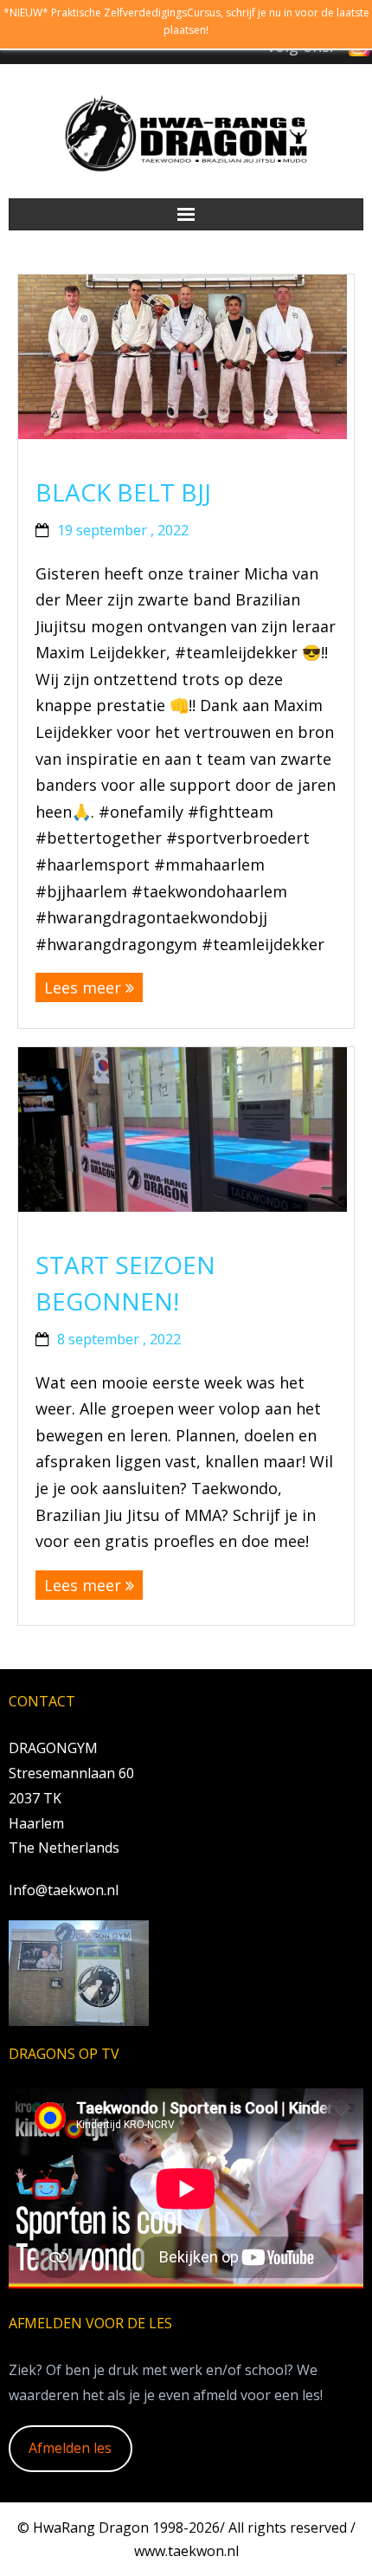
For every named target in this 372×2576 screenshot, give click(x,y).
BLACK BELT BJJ (123, 492)
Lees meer (83, 987)
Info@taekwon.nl (64, 1890)
